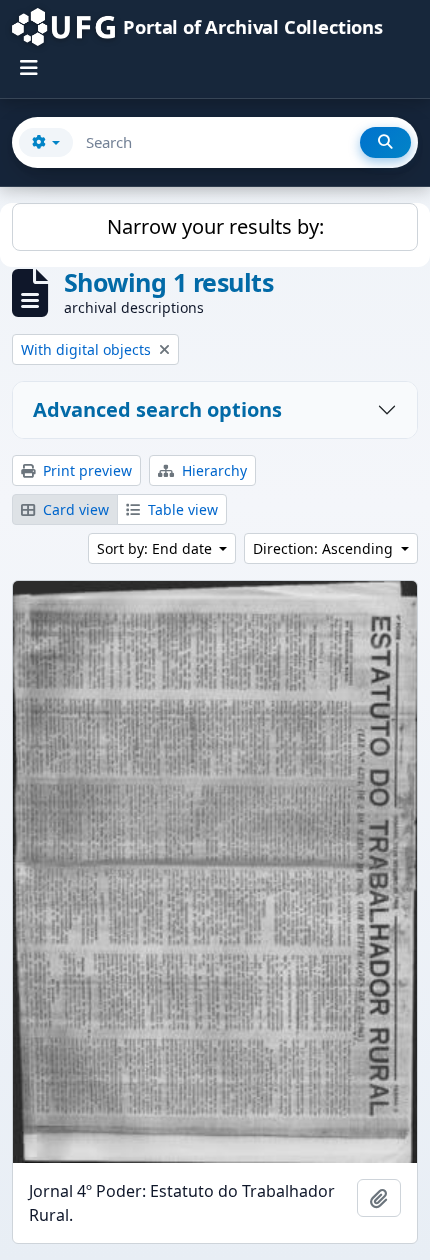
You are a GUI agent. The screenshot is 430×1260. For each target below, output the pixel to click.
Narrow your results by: (215, 226)
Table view (181, 509)
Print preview (85, 470)
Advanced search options (157, 409)
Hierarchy (212, 470)
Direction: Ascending (325, 548)
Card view (74, 509)
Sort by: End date (156, 548)
